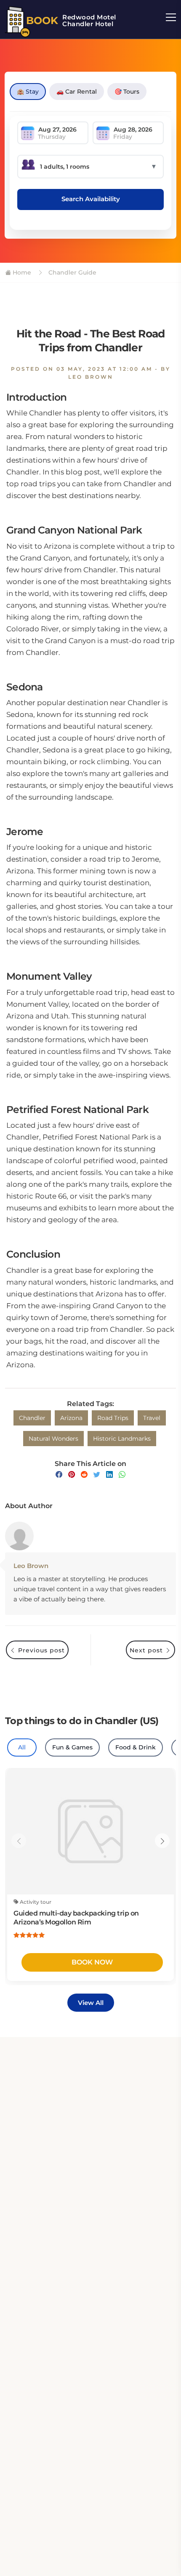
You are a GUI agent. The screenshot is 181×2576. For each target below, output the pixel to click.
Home (21, 272)
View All (91, 2003)
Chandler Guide (72, 272)
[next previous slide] (19, 1841)
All (22, 1747)
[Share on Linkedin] (109, 1475)
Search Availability (91, 199)
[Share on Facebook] (59, 1475)
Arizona (71, 1418)
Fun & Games (72, 1747)
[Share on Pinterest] (72, 1475)
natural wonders (53, 1439)
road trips (113, 1418)
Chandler (32, 1418)
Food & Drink (136, 1747)
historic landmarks (122, 1439)
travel (152, 1418)
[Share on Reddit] (84, 1475)
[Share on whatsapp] (122, 1475)
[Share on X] (97, 1475)
